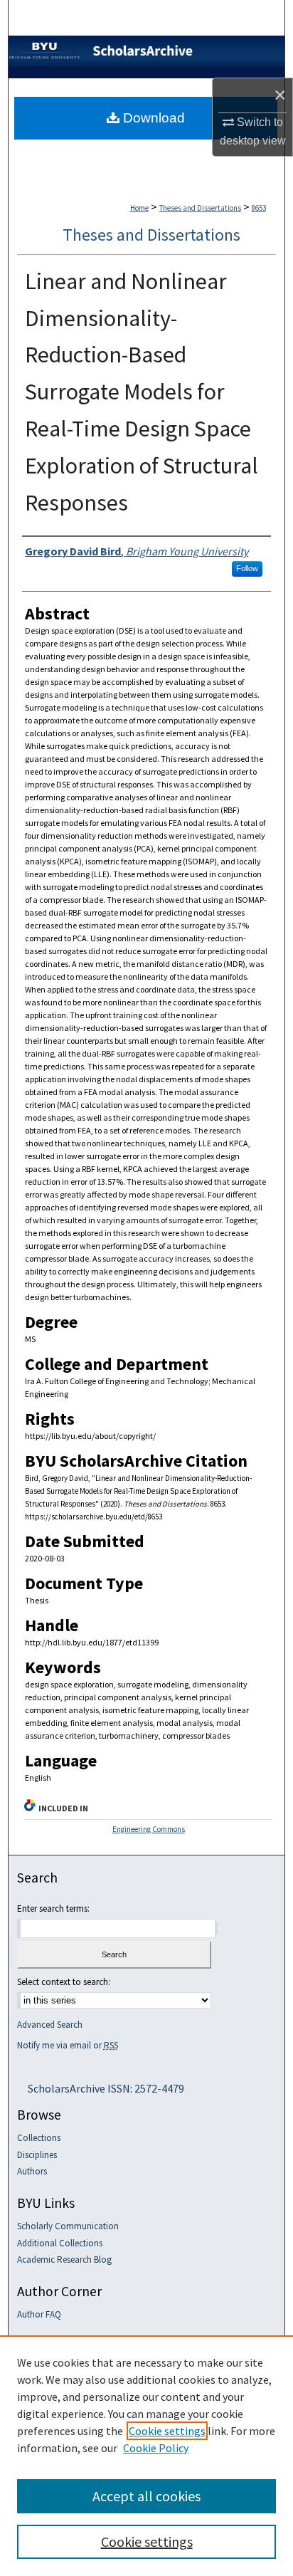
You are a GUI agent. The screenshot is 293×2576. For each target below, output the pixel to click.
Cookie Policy (156, 2448)
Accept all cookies (146, 2496)
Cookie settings (167, 2431)
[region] (146, 2456)
